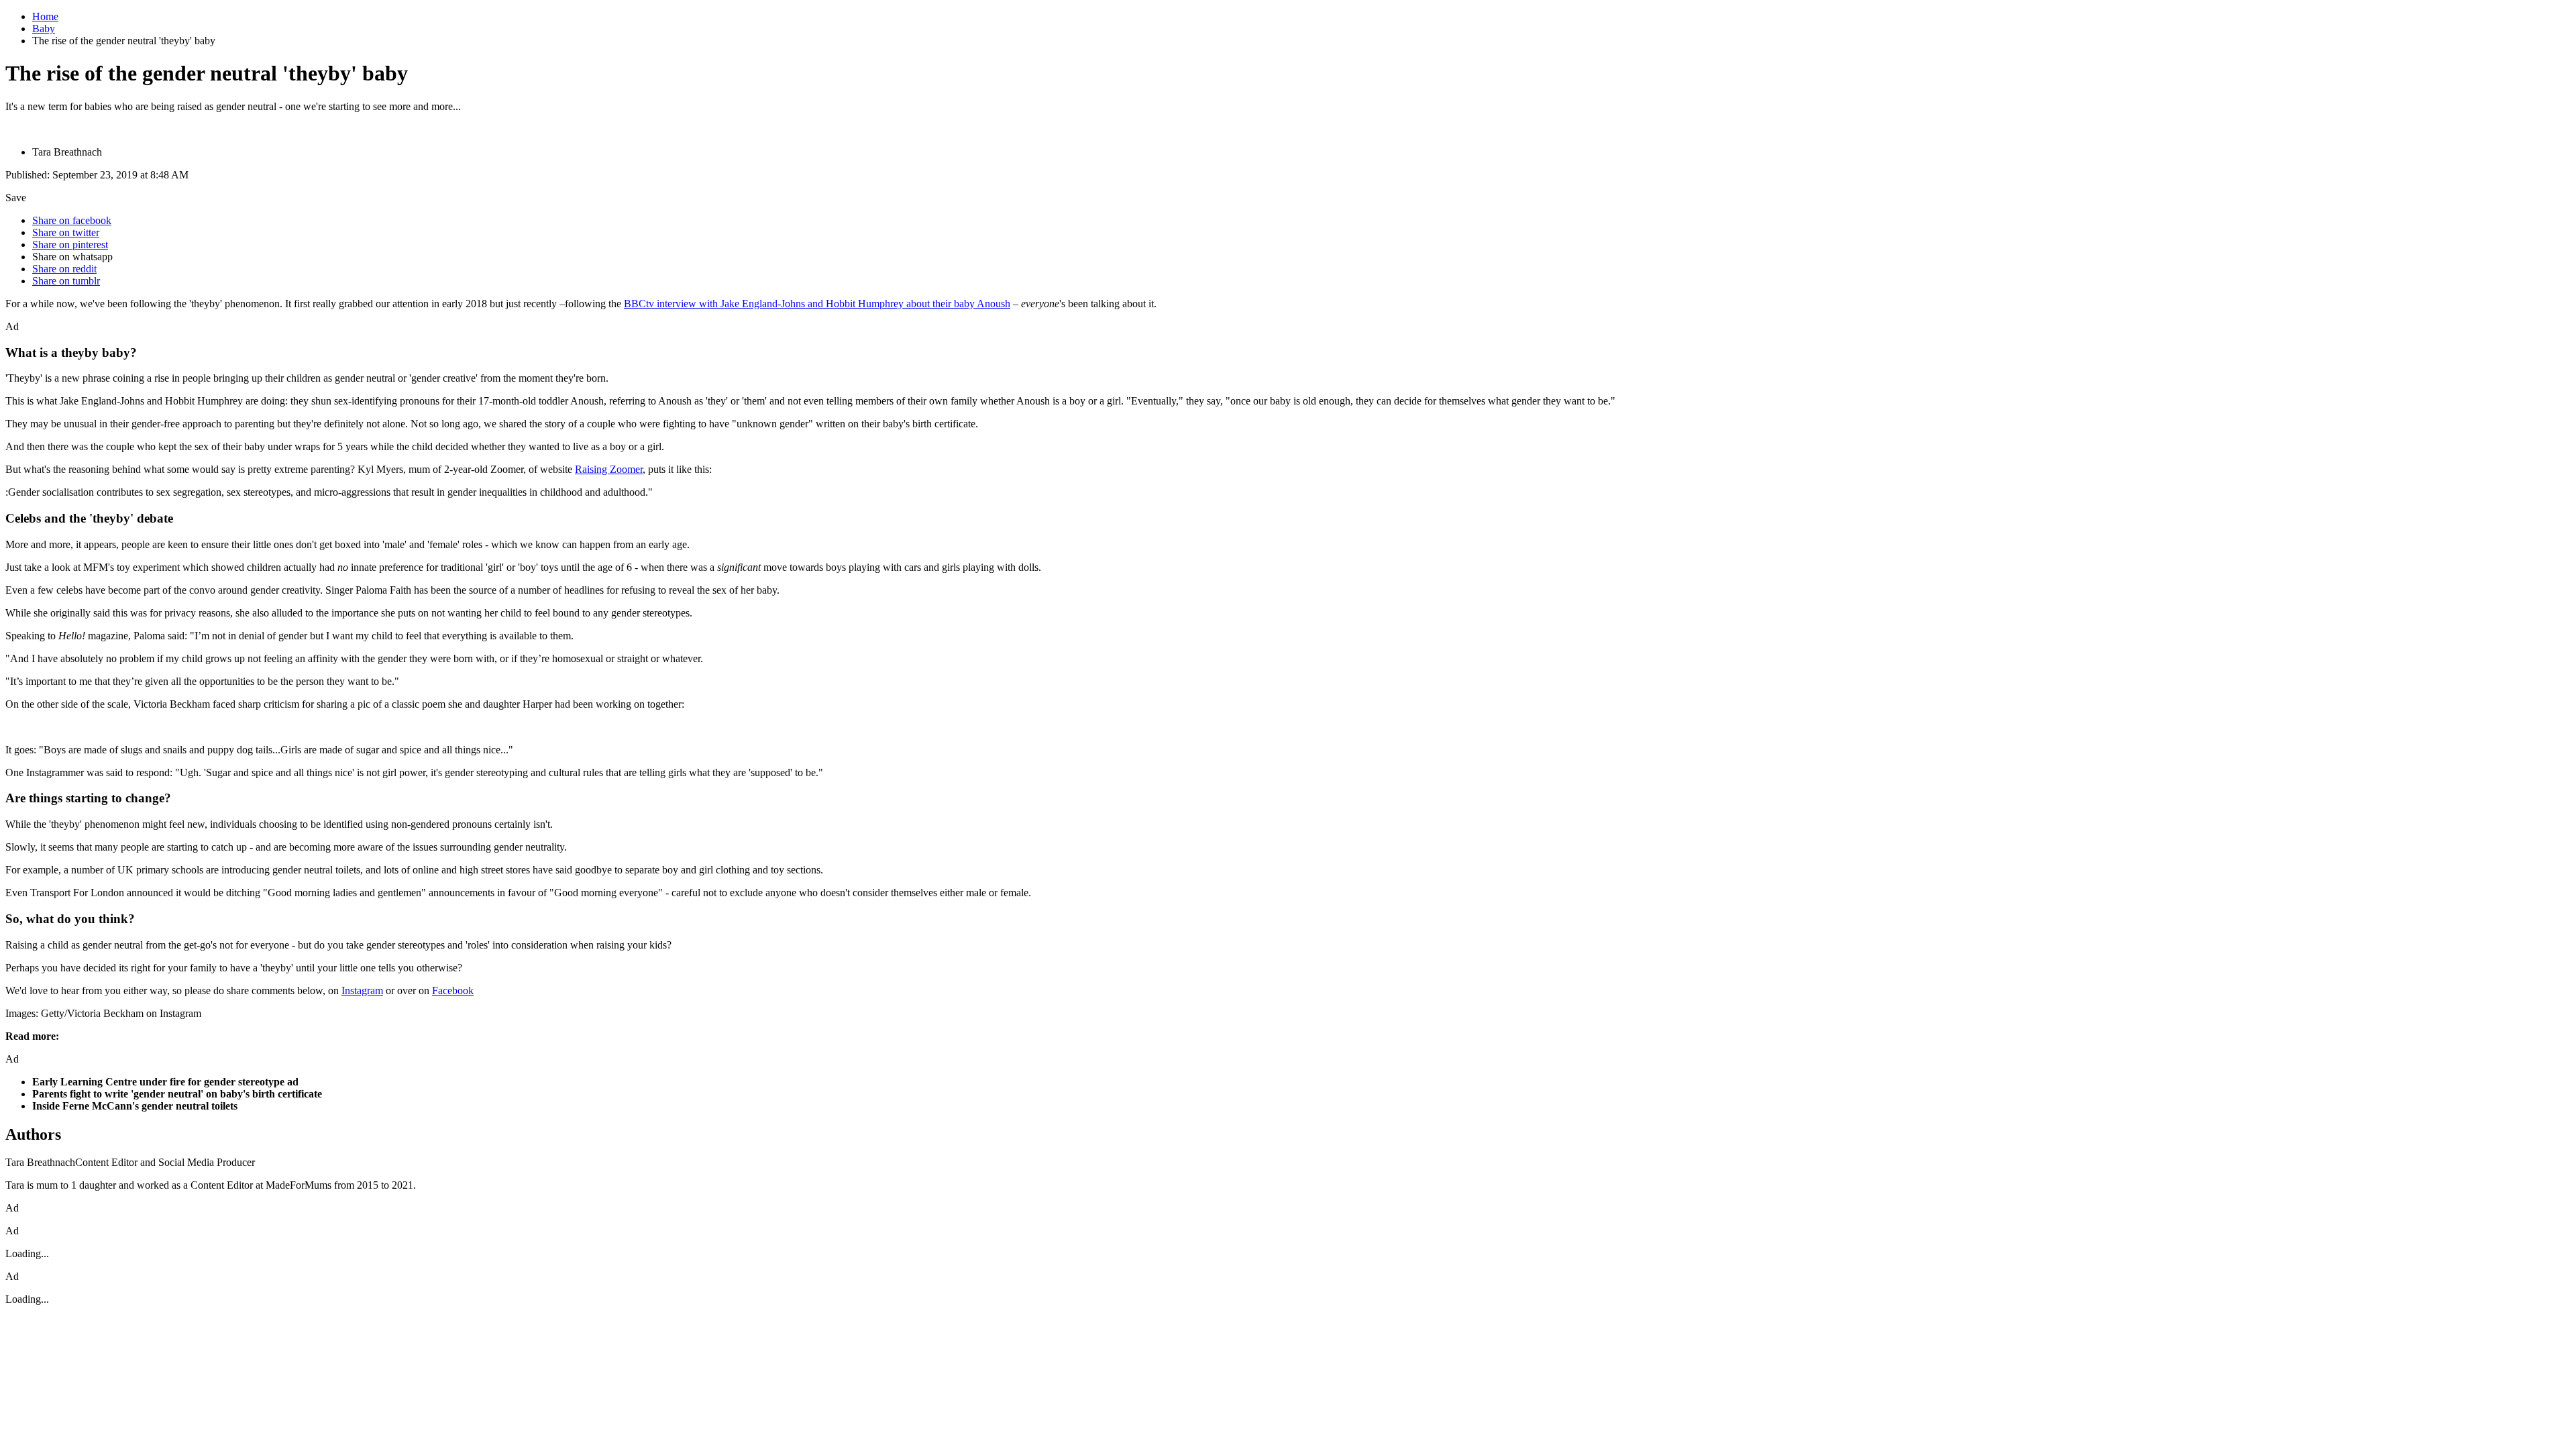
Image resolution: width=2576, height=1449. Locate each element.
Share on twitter (66, 232)
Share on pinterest (70, 245)
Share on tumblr (66, 281)
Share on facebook (72, 220)
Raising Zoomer (609, 469)
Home (45, 16)
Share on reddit (64, 269)
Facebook (453, 990)
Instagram (362, 990)
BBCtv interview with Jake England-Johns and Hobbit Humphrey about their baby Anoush (817, 304)
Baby (44, 29)
